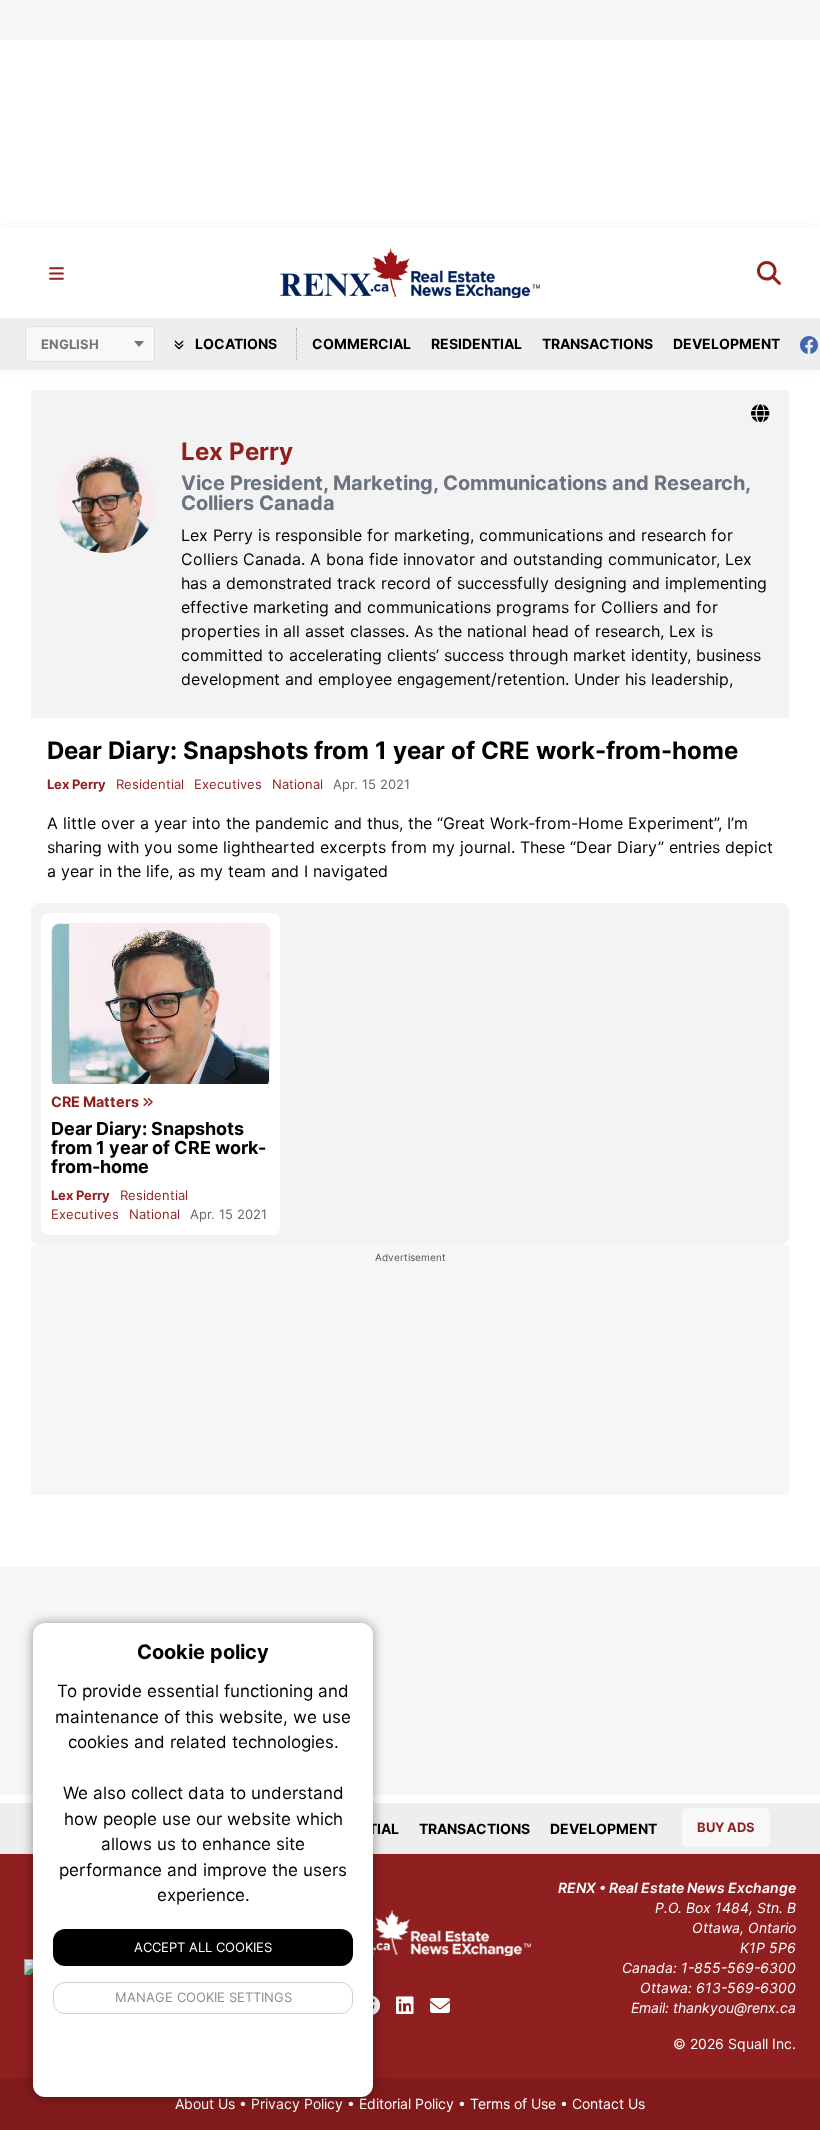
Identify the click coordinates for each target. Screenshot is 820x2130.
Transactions (597, 343)
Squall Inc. (762, 2043)
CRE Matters (96, 1102)
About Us (205, 2103)
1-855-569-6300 (738, 1967)
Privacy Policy (297, 2103)
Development (726, 343)
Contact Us (608, 2103)
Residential (476, 343)
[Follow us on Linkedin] (405, 2006)
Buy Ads (726, 1827)
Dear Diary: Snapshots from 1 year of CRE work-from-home (392, 750)
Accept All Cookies (203, 1947)
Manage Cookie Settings (203, 1997)
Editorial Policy (406, 2103)
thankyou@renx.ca (734, 2007)
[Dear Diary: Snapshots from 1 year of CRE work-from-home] (160, 1005)
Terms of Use (513, 2103)
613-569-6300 (746, 1987)
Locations (234, 343)
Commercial (361, 343)
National (297, 784)
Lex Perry (76, 784)
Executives (228, 784)
